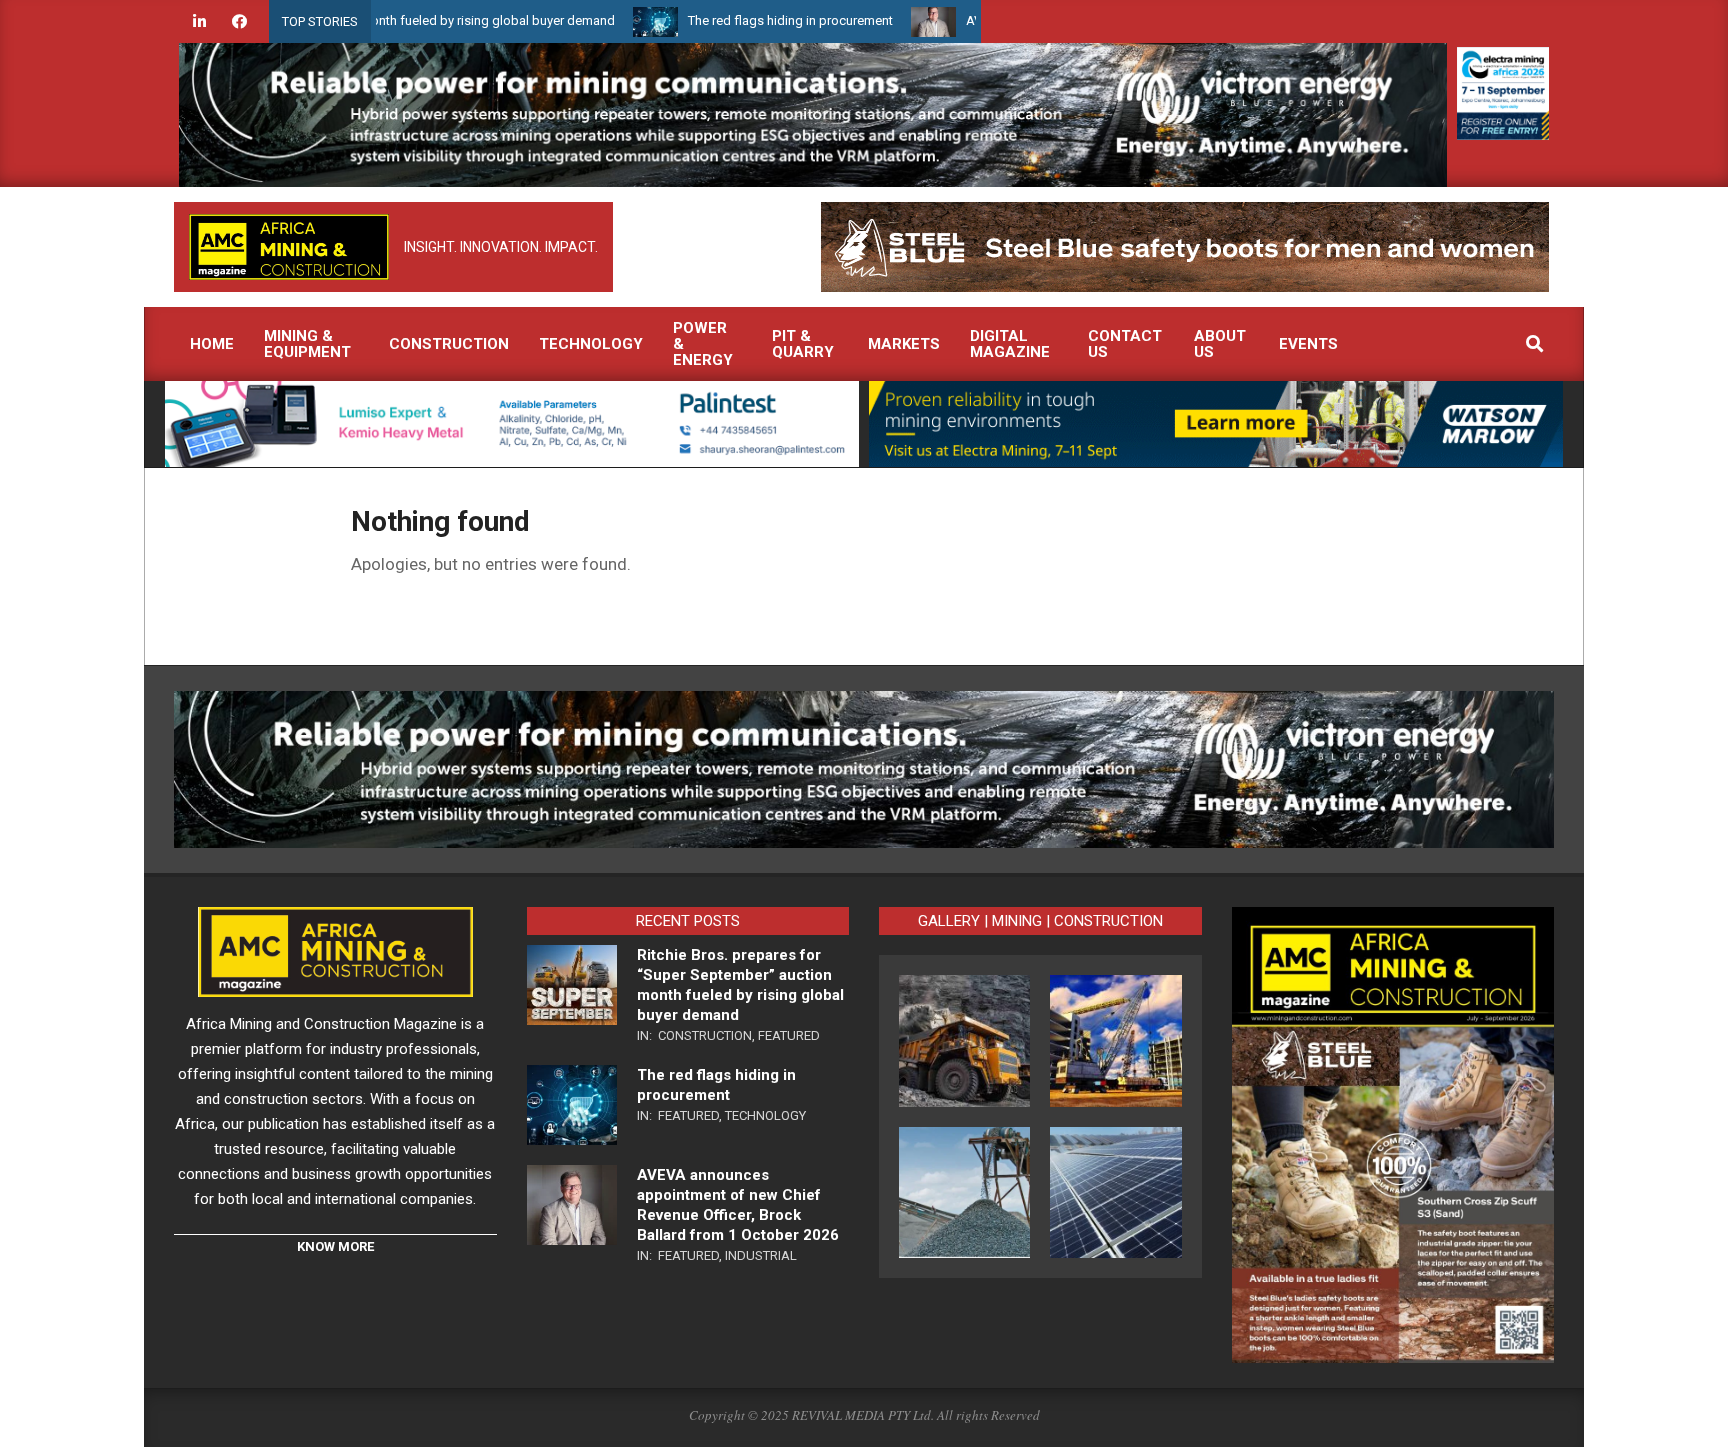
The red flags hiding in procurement (731, 20)
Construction (705, 1035)
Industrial (761, 1255)
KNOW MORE (335, 1246)
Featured (789, 1035)
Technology (765, 1115)
